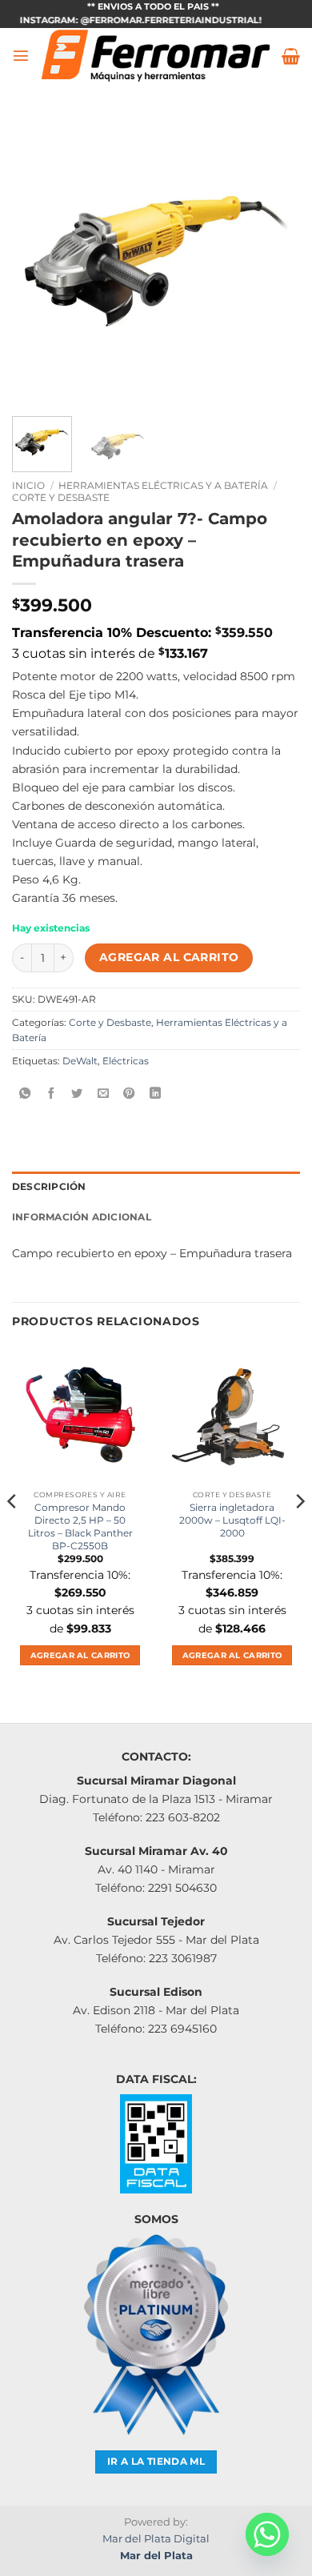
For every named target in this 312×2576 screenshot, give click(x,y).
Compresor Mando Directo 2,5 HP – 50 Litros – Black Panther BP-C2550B (80, 1526)
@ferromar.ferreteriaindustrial (155, 20)
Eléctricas (126, 1061)
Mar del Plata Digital (156, 2538)
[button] (21, 55)
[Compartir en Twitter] (77, 1094)
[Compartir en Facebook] (51, 1094)
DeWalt (80, 1061)
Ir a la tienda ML (156, 2462)
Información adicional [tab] (82, 1217)
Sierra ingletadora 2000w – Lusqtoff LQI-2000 (232, 1520)
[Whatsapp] (267, 2534)
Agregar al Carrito (169, 957)
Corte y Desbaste (61, 497)
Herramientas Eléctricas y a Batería (163, 485)
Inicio (28, 485)
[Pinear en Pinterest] (129, 1094)
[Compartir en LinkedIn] (155, 1094)
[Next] (274, 260)
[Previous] (38, 260)
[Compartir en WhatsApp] (25, 1094)
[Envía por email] (103, 1094)
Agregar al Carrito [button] (80, 1655)
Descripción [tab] (49, 1187)
